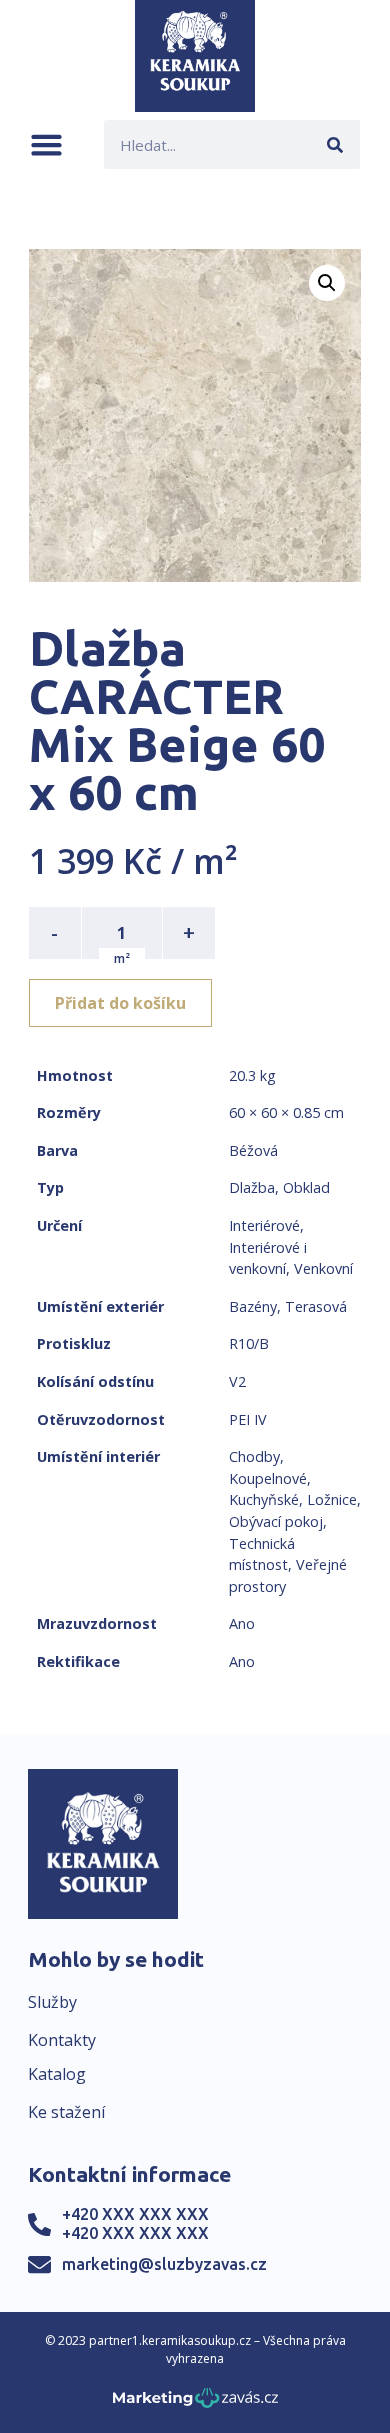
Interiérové (264, 1225)
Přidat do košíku (120, 1003)
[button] (46, 144)
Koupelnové (268, 1478)
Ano (242, 1623)
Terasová (316, 1306)
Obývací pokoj (276, 1521)
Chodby (254, 1456)
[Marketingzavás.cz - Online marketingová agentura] (195, 2403)
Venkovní (323, 1268)
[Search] (335, 144)
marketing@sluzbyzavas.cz (164, 2264)
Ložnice (332, 1499)
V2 (237, 1381)
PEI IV (248, 1419)
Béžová (253, 1150)
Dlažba (252, 1187)
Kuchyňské (264, 1499)
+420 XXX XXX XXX (135, 2214)
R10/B (249, 1343)
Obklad (306, 1187)
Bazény (253, 1306)
